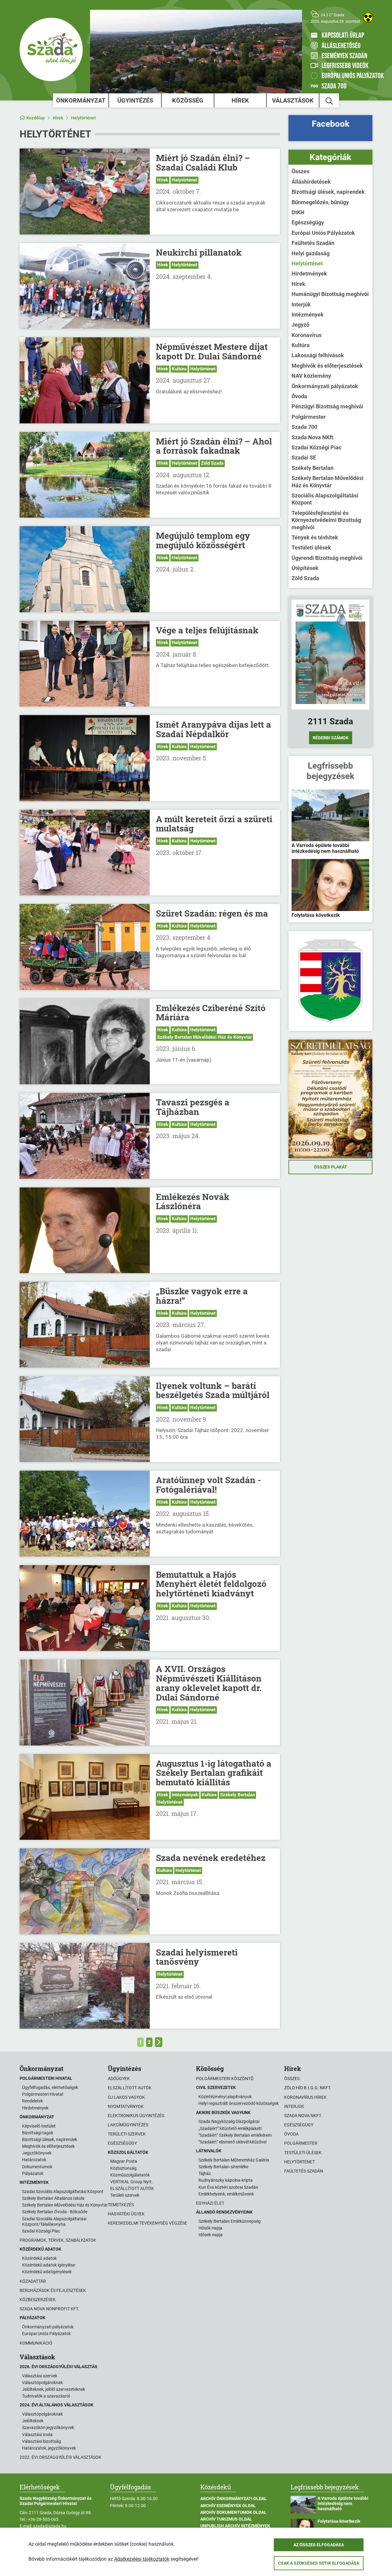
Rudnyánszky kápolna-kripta (226, 2180)
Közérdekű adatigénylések (47, 2272)
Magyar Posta (124, 2161)
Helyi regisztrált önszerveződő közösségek (239, 2103)
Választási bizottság (41, 2441)
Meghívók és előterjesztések (327, 366)
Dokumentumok (37, 2167)
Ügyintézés (135, 100)
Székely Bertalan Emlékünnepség (230, 2221)
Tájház (205, 2173)
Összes (300, 171)
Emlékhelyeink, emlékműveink (226, 2194)
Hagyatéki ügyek (126, 2214)
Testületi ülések (311, 547)
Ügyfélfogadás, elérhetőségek (50, 2087)
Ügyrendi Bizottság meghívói (327, 558)
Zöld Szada (212, 463)
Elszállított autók (130, 2088)
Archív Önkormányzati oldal (234, 2499)
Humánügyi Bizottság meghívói (330, 294)
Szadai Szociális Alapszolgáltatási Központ (63, 2192)
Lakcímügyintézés (128, 2125)
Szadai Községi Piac (317, 447)
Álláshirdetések (311, 182)
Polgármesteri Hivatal (43, 2094)
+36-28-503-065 (43, 2519)
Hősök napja (210, 2228)
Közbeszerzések (38, 2300)
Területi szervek (127, 2134)
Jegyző (300, 325)
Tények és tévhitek (315, 537)
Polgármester (309, 417)
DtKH (298, 212)
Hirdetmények (309, 274)
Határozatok (34, 2160)
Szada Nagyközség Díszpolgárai (229, 2121)
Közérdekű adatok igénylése (49, 2265)
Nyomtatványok (126, 2106)
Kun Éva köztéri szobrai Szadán (228, 2187)
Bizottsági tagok (38, 2133)
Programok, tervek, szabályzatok (58, 2240)
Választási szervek (40, 2376)
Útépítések (305, 568)
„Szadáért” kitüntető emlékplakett (230, 2128)
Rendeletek (32, 2101)
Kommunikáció (36, 2343)
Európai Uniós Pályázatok (323, 233)
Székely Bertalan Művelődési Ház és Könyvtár (204, 1037)
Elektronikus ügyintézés (136, 2116)
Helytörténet (83, 118)
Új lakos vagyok (126, 2097)
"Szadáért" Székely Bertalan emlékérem (235, 2135)
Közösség (188, 100)
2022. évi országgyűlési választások (60, 2457)
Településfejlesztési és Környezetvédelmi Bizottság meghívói (326, 520)
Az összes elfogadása (319, 2545)
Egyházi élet (210, 2203)
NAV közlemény (311, 376)
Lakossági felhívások (318, 355)
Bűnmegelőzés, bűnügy (320, 202)
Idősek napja (211, 2235)
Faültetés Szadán (313, 243)
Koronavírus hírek (305, 2097)
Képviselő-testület (39, 2126)
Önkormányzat (81, 100)
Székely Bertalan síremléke (223, 2167)
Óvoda (299, 396)
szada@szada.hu (50, 2526)
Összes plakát (330, 1167)
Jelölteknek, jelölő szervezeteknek (54, 2389)
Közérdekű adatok (39, 2258)
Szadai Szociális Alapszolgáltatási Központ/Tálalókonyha (54, 2222)
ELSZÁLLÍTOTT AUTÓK (132, 2188)
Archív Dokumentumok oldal (233, 2512)
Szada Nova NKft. (313, 437)
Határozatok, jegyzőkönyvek (49, 2448)
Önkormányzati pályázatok (325, 386)
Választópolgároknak (42, 2383)
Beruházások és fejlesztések (53, 2290)
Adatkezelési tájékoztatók (142, 2559)
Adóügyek (119, 2079)
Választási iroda (37, 2435)
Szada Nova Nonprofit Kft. (49, 2309)
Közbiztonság (123, 2168)
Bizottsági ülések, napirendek (328, 192)
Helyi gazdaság (311, 253)
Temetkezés (121, 2205)
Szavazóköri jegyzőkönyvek (48, 2428)
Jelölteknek (33, 2421)
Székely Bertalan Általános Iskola (53, 2198)
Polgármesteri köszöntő (225, 2079)
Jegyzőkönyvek (37, 2153)
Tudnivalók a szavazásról (46, 2396)
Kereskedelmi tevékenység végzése (147, 2223)
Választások (293, 100)
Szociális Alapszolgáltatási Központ (325, 499)
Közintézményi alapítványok (225, 2097)
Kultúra (179, 369)
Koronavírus (307, 335)
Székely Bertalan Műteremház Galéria (234, 2160)
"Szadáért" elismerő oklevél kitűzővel (232, 2142)
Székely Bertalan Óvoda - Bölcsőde (55, 2212)
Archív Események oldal (228, 2506)
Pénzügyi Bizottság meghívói (327, 406)
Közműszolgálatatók (130, 2175)
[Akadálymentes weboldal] (368, 17)
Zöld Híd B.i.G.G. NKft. (308, 2088)
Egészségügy (308, 222)
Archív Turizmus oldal (226, 2519)
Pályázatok (33, 2173)
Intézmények (185, 1795)
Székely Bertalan (237, 1795)
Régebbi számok (331, 738)
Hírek (240, 100)
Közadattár (33, 2281)
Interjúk (301, 304)
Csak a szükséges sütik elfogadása (319, 2563)
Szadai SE (304, 457)
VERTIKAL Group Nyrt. (132, 2182)
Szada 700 (304, 427)
